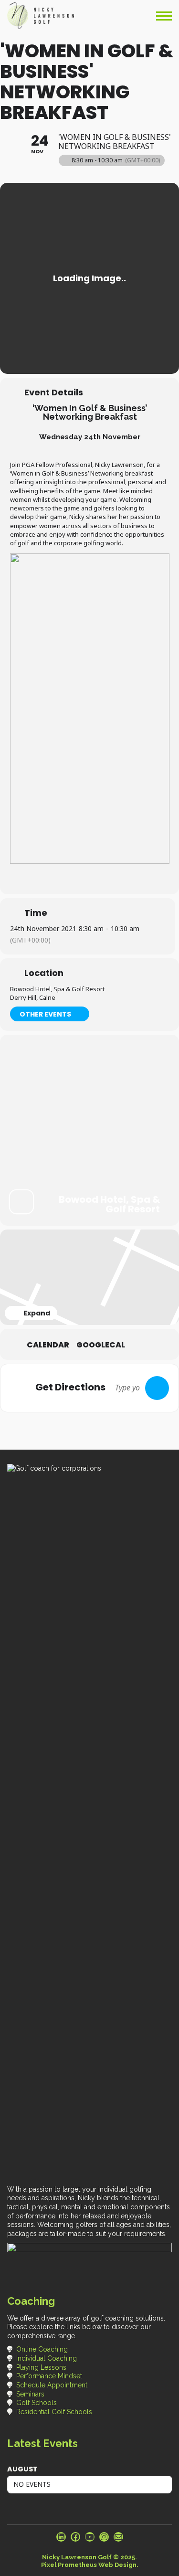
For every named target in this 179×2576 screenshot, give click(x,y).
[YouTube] (90, 2537)
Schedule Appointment (52, 2385)
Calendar (48, 1345)
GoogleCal (101, 1345)
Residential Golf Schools (54, 2412)
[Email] (118, 2537)
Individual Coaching (47, 2358)
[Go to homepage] (41, 16)
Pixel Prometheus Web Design (89, 2565)
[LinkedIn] (61, 2537)
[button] (164, 16)
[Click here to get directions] (157, 1388)
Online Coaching (42, 2349)
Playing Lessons (41, 2367)
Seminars (30, 2394)
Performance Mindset (49, 2376)
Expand (37, 1313)
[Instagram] (104, 2537)
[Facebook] (75, 2537)
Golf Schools (37, 2403)
